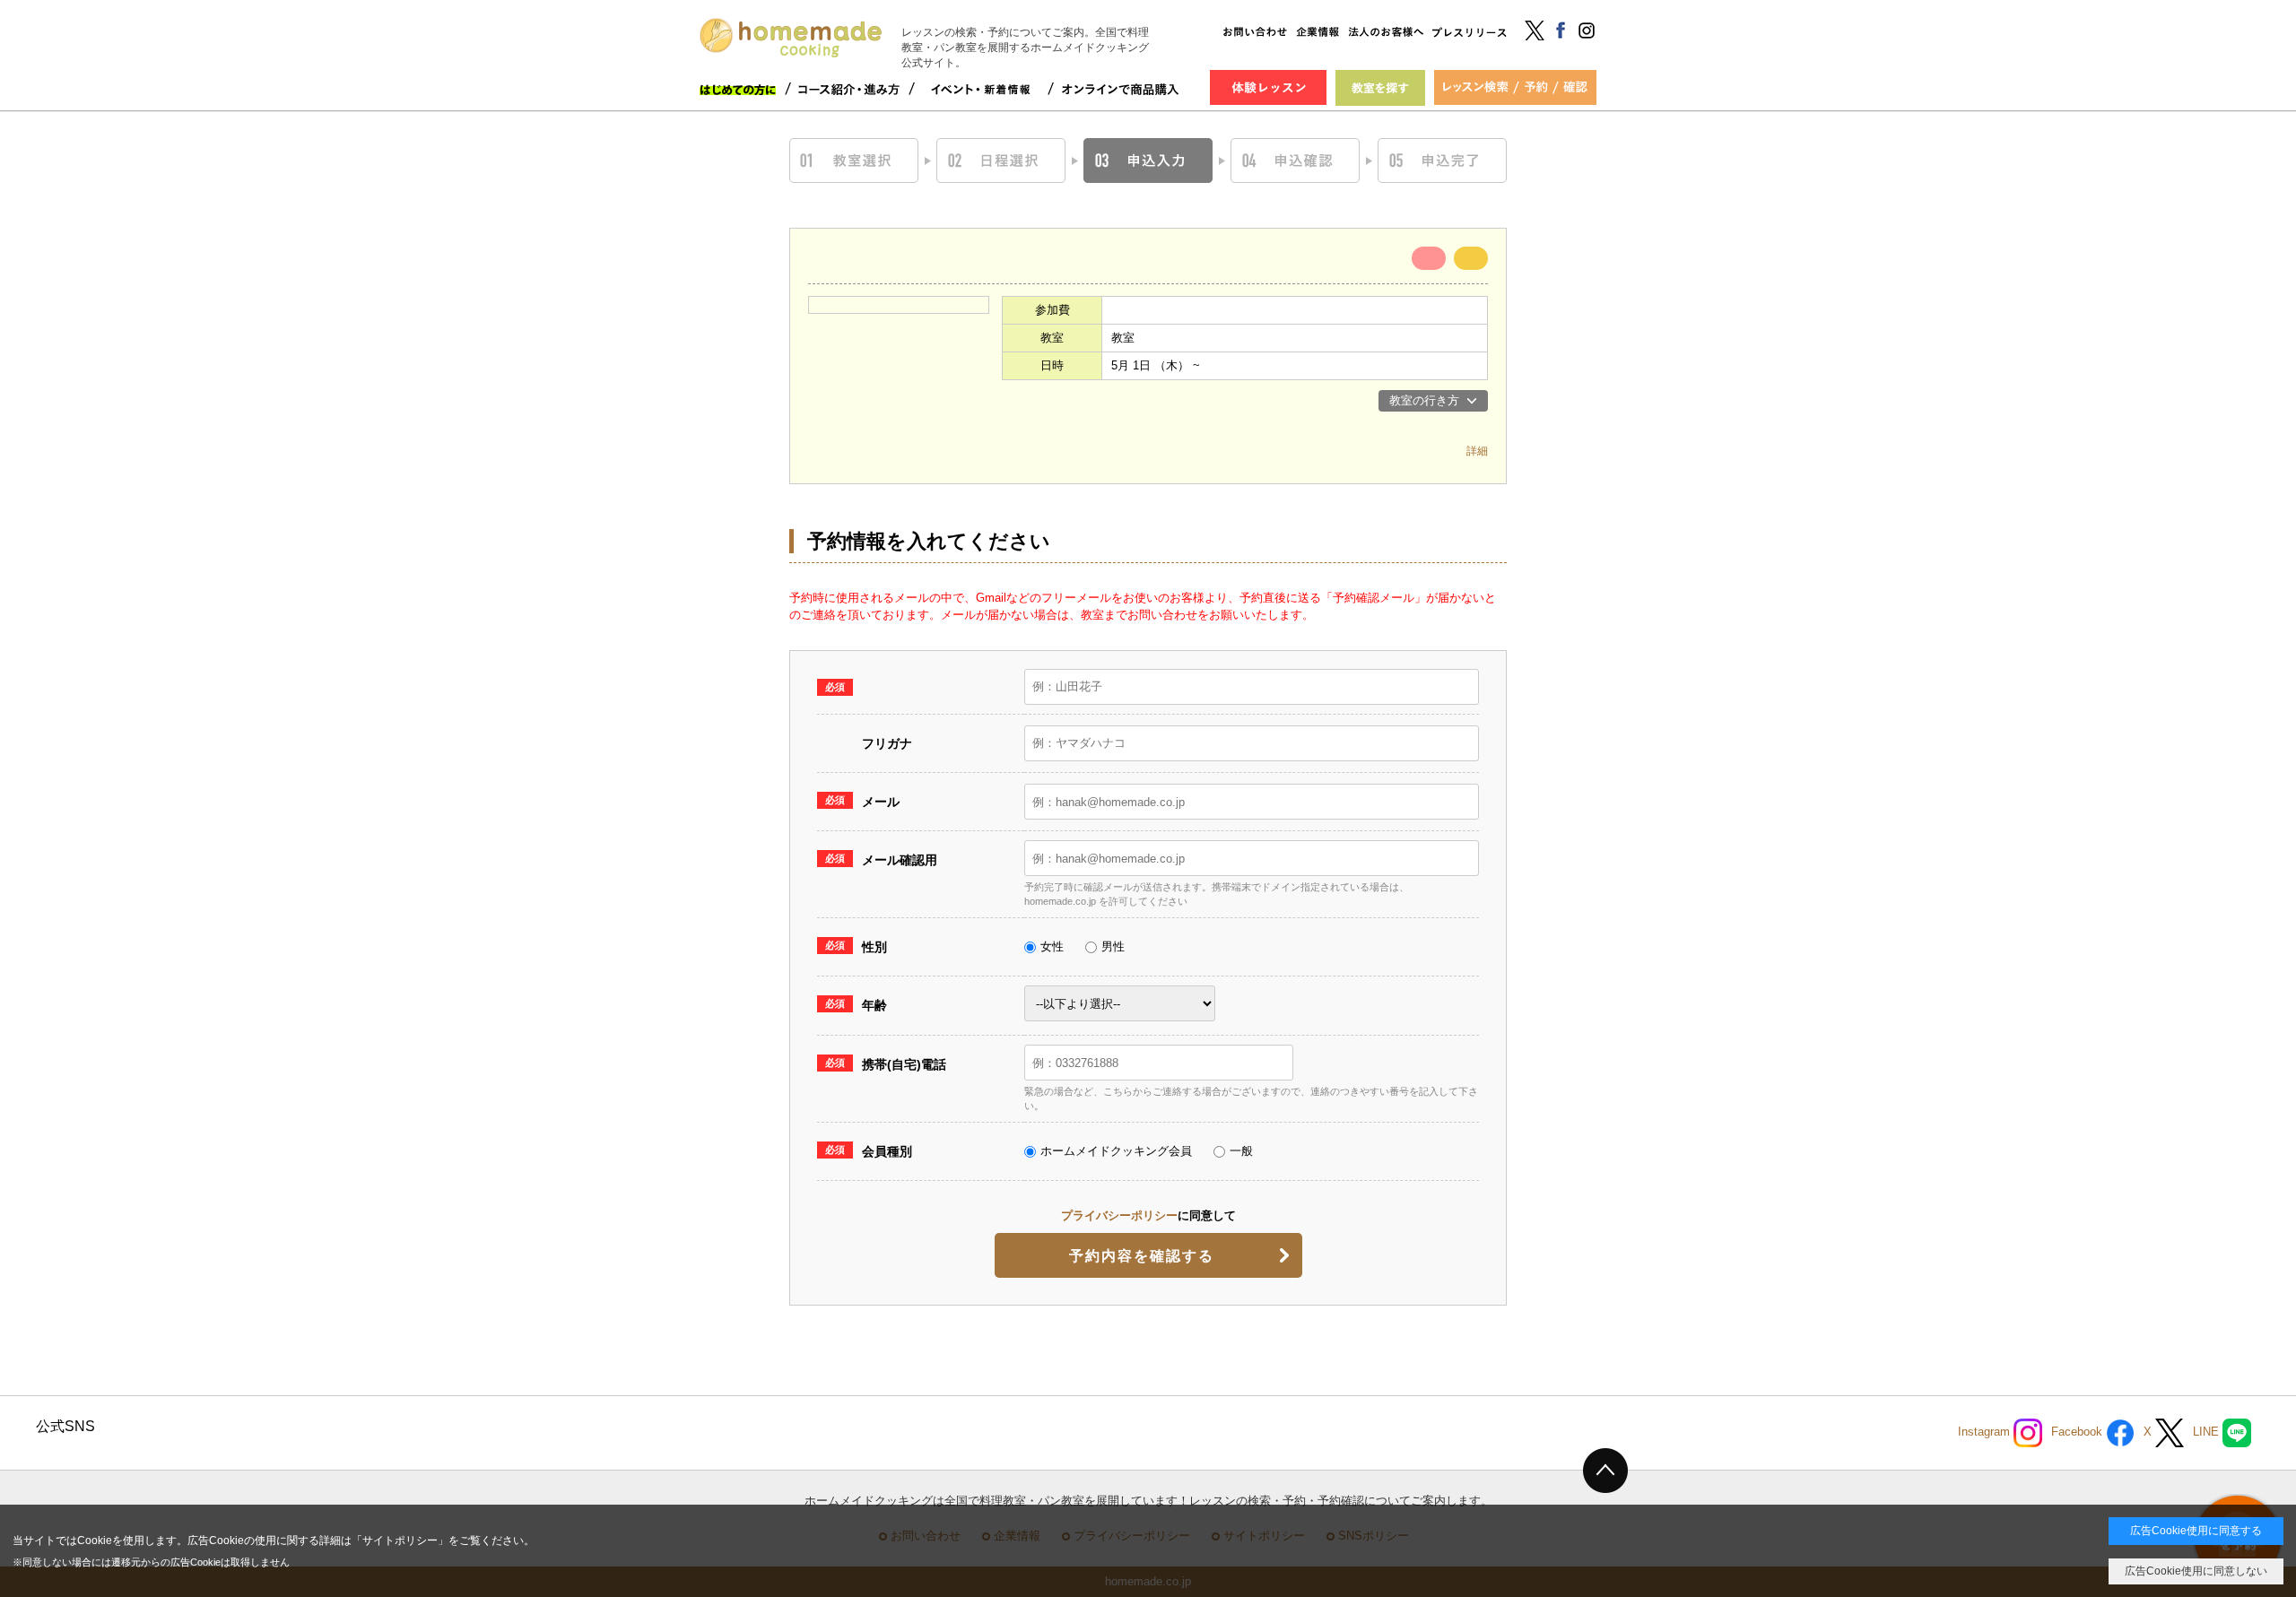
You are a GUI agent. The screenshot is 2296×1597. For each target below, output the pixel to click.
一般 (1241, 1151)
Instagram (1986, 1432)
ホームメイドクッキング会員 (1116, 1151)
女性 (1052, 946)
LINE (2208, 1432)
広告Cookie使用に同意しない (2196, 1571)
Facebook (2079, 1432)
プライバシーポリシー (1119, 1215)
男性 (1113, 946)
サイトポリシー (400, 1541)
